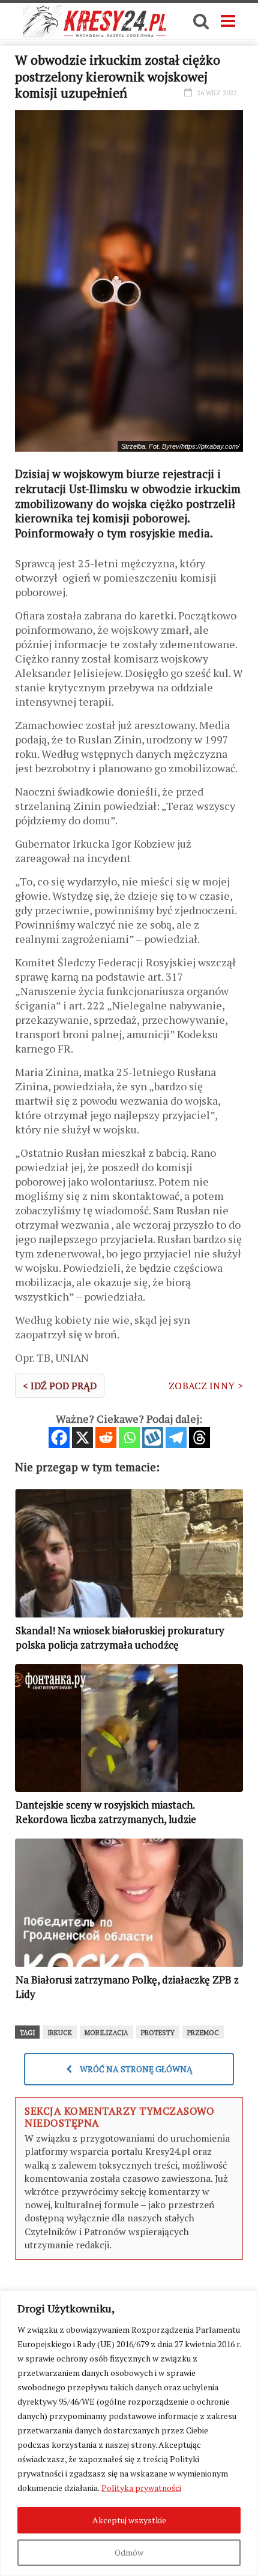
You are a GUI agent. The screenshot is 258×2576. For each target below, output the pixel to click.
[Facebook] (59, 1437)
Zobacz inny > (206, 1386)
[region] (129, 2433)
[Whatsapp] (129, 1437)
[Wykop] (153, 1437)
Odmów (129, 2552)
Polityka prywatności (141, 2488)
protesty (158, 2033)
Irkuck (60, 2033)
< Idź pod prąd (60, 1386)
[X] (82, 1437)
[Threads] (199, 1437)
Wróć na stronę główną (135, 2069)
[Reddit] (106, 1437)
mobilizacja (106, 2033)
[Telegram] (176, 1437)
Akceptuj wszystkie (129, 2520)
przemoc (203, 2033)
